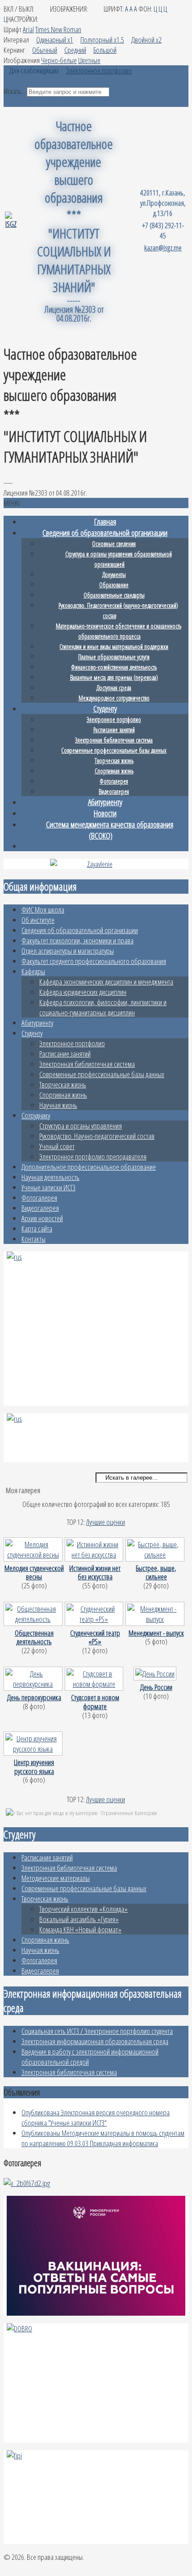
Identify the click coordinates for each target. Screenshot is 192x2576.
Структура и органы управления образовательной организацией (119, 559)
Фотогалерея (39, 1198)
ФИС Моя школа (43, 910)
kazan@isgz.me (163, 248)
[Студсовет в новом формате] (95, 1688)
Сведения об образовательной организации (80, 930)
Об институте (38, 920)
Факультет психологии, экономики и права (77, 940)
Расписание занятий (65, 1054)
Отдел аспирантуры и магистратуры (68, 951)
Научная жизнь (58, 1105)
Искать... (15, 91)
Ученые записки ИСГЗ (48, 1187)
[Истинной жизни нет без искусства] (95, 1559)
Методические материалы (56, 1878)
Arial (28, 29)
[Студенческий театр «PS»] (95, 1623)
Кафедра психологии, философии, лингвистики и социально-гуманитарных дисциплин (103, 1007)
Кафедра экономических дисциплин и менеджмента (106, 982)
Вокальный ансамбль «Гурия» (79, 1919)
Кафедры (33, 971)
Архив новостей (42, 1218)
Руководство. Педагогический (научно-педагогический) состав (118, 611)
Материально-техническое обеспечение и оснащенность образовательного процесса (119, 631)
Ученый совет (57, 1146)
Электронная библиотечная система (87, 1064)
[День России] (156, 1678)
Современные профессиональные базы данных (102, 1074)
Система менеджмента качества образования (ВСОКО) (110, 830)
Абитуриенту (37, 1023)
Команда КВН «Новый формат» (80, 1929)
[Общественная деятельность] (34, 1623)
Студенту (32, 1033)
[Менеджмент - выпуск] (156, 1623)
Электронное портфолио (72, 1043)
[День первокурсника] (34, 1688)
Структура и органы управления (81, 1126)
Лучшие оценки (106, 1522)
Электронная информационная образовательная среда (95, 2041)
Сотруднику (36, 1115)
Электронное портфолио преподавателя (93, 1156)
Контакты (33, 1239)
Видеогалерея (40, 1208)
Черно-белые (59, 60)
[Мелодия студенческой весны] (34, 1559)
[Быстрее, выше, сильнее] (156, 1559)
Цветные (89, 60)
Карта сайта (37, 1229)
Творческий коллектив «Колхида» (83, 1909)
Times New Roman (58, 29)
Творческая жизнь (63, 1084)
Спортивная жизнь (63, 1095)
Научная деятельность (50, 1177)
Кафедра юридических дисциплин (83, 992)
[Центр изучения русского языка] (34, 1753)
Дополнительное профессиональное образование (89, 1167)
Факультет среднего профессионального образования (94, 961)
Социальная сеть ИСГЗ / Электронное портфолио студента (97, 2031)
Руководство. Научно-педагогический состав (97, 1136)
